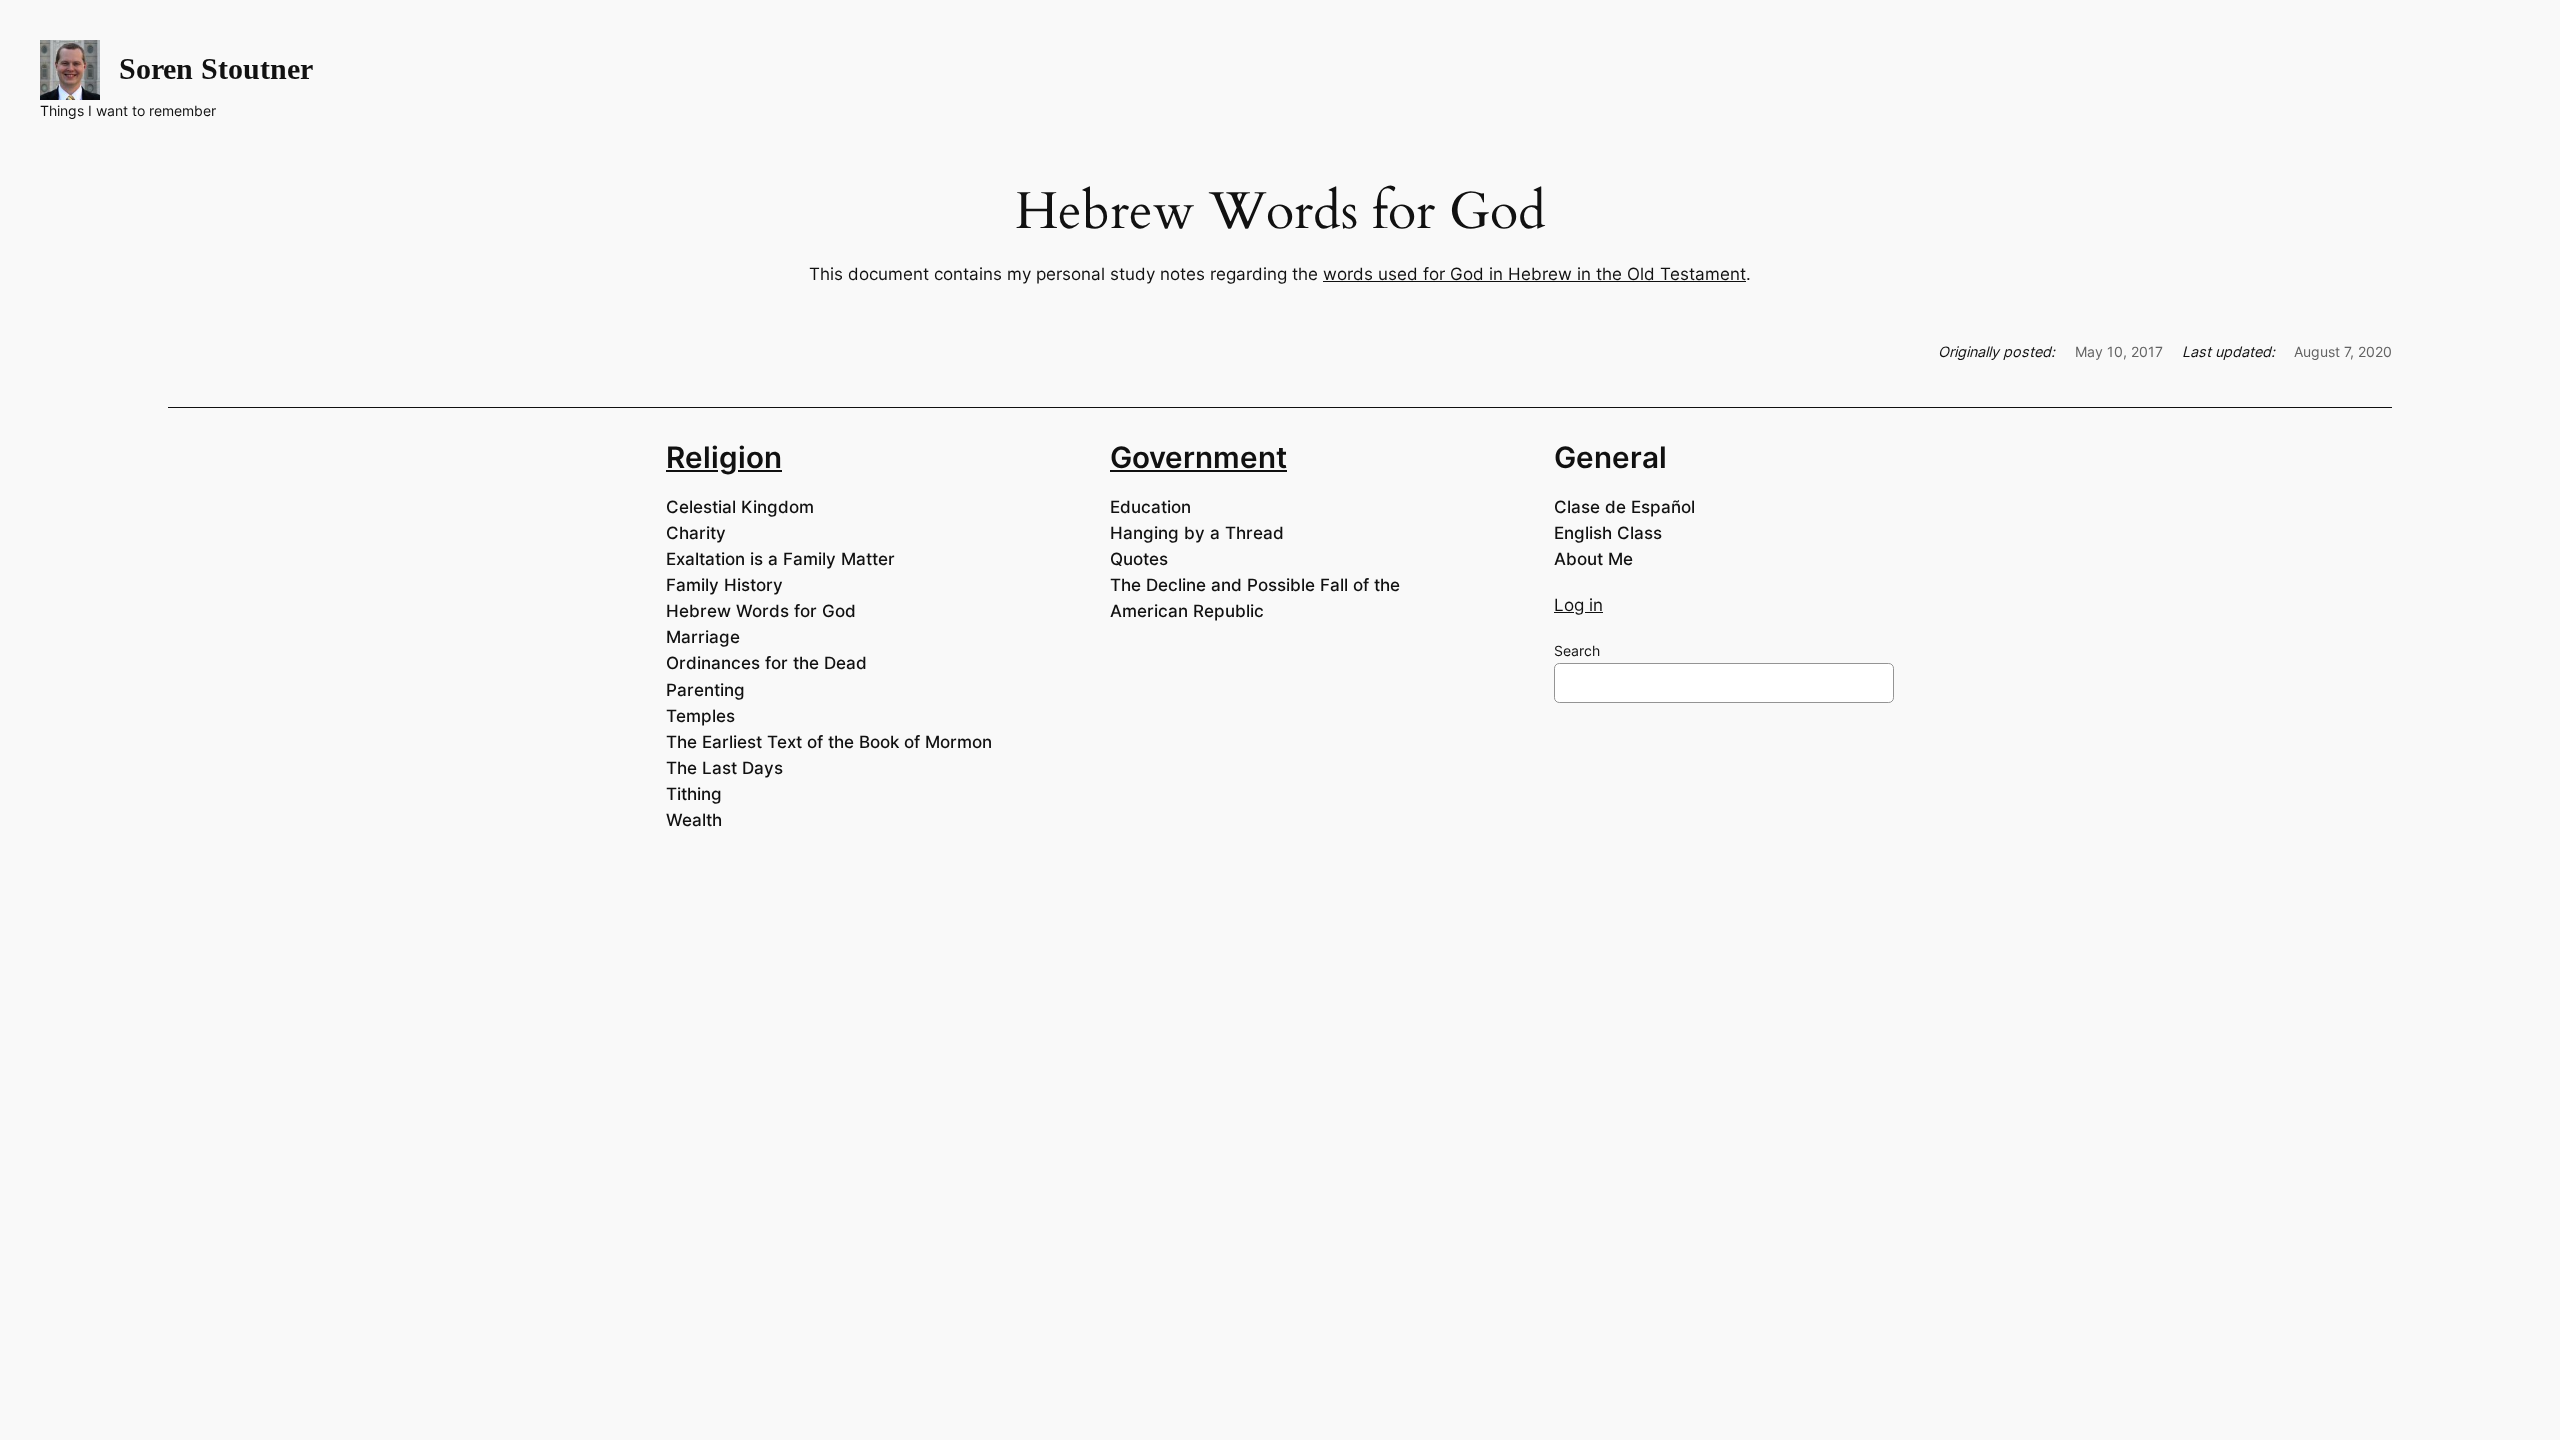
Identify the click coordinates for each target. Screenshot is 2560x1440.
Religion (724, 457)
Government (1198, 457)
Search (1577, 650)
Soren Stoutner (216, 69)
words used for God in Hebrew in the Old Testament (1534, 274)
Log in (1578, 605)
